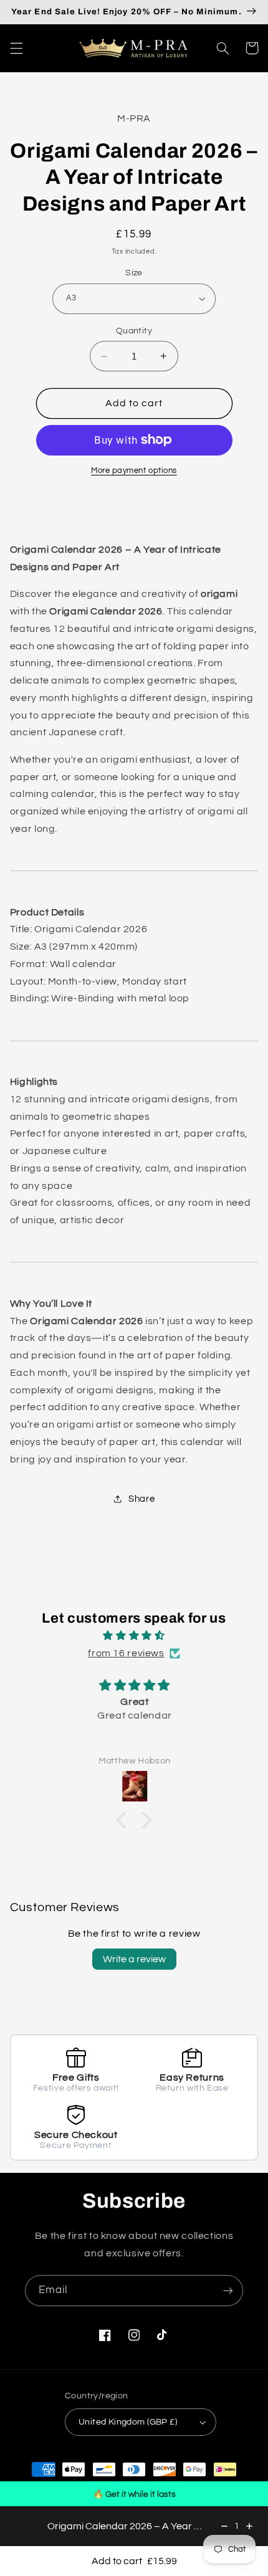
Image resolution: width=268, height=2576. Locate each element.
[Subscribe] (228, 2290)
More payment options (134, 471)
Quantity (134, 331)
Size (134, 273)
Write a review (134, 1959)
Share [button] (141, 1499)
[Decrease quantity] (224, 2526)
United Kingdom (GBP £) (128, 2422)
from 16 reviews (126, 1653)
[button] (16, 48)
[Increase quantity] (249, 2526)
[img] (134, 1636)
